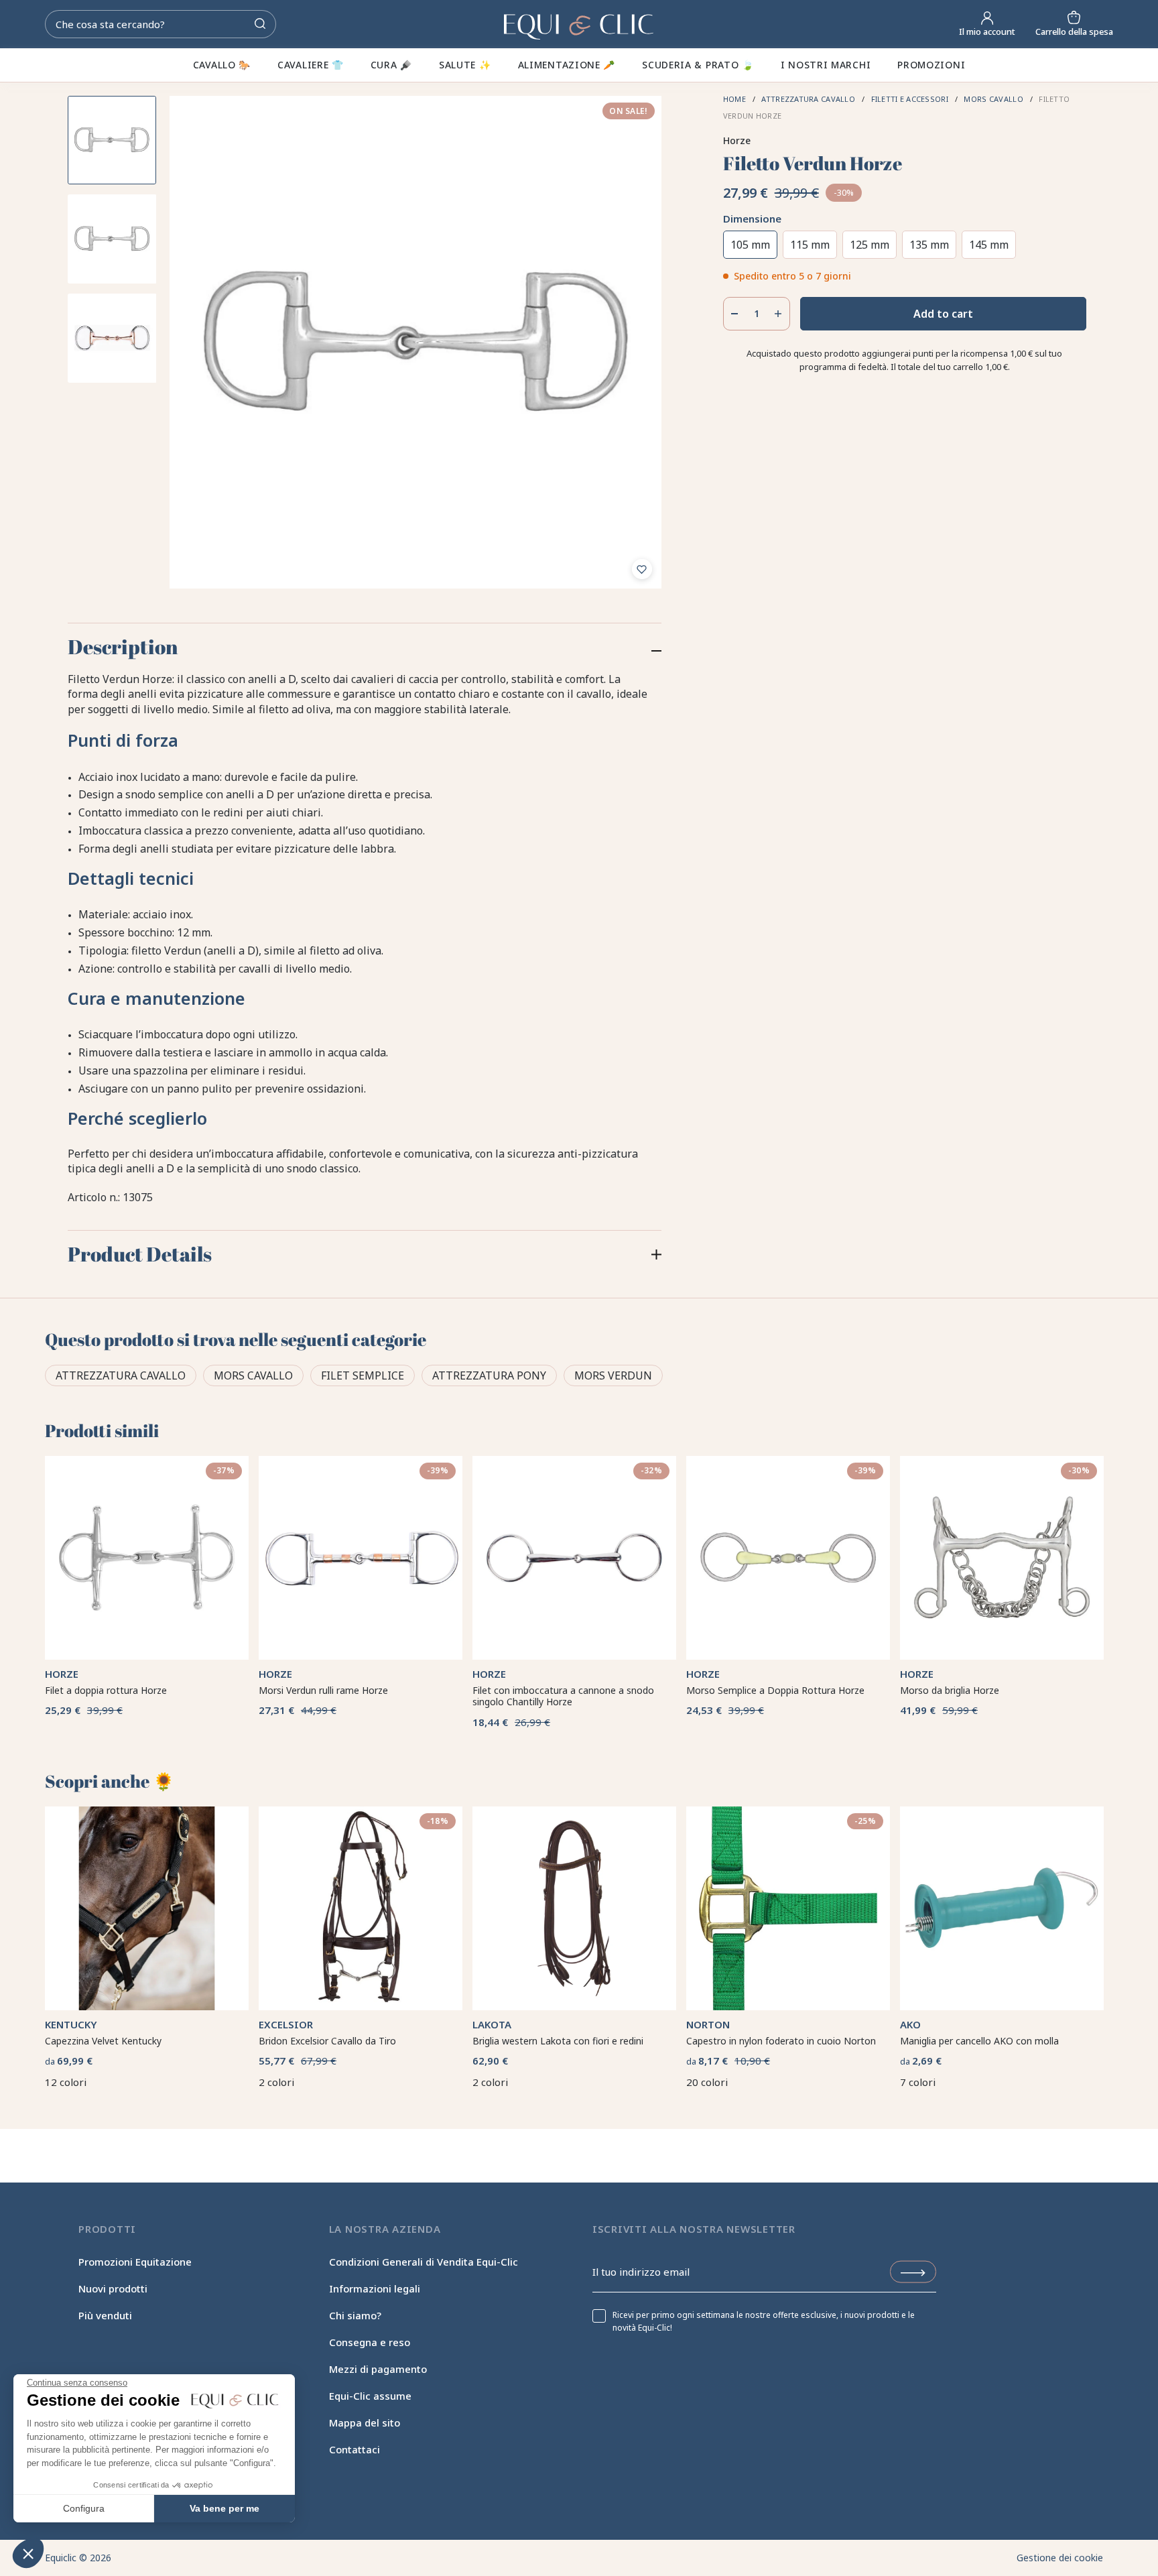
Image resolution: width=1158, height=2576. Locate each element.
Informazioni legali (375, 2288)
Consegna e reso (370, 2342)
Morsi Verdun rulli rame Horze (323, 1690)
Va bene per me (224, 2508)
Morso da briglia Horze (950, 1690)
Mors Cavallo (253, 1375)
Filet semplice (363, 1375)
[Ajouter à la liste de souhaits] (642, 569)
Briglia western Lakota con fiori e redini (558, 2041)
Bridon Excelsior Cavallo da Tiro (327, 2041)
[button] (28, 2553)
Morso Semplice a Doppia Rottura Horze (775, 1690)
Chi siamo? (355, 2315)
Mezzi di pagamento (378, 2369)
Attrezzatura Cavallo (121, 1375)
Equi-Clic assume (370, 2396)
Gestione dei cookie (1060, 2558)
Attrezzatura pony (489, 1375)
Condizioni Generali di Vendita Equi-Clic (424, 2262)
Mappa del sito (365, 2422)
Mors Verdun (613, 1375)
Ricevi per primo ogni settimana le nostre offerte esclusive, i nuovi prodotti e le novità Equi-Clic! (764, 2321)
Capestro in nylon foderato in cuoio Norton (781, 2041)
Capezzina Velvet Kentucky (103, 2041)
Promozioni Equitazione (135, 2262)
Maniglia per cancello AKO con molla (979, 2041)
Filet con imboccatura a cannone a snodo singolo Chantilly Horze (563, 1696)
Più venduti (105, 2315)
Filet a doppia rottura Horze (106, 1690)
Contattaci (355, 2449)
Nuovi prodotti (113, 2288)
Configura (84, 2508)
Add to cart (943, 314)
